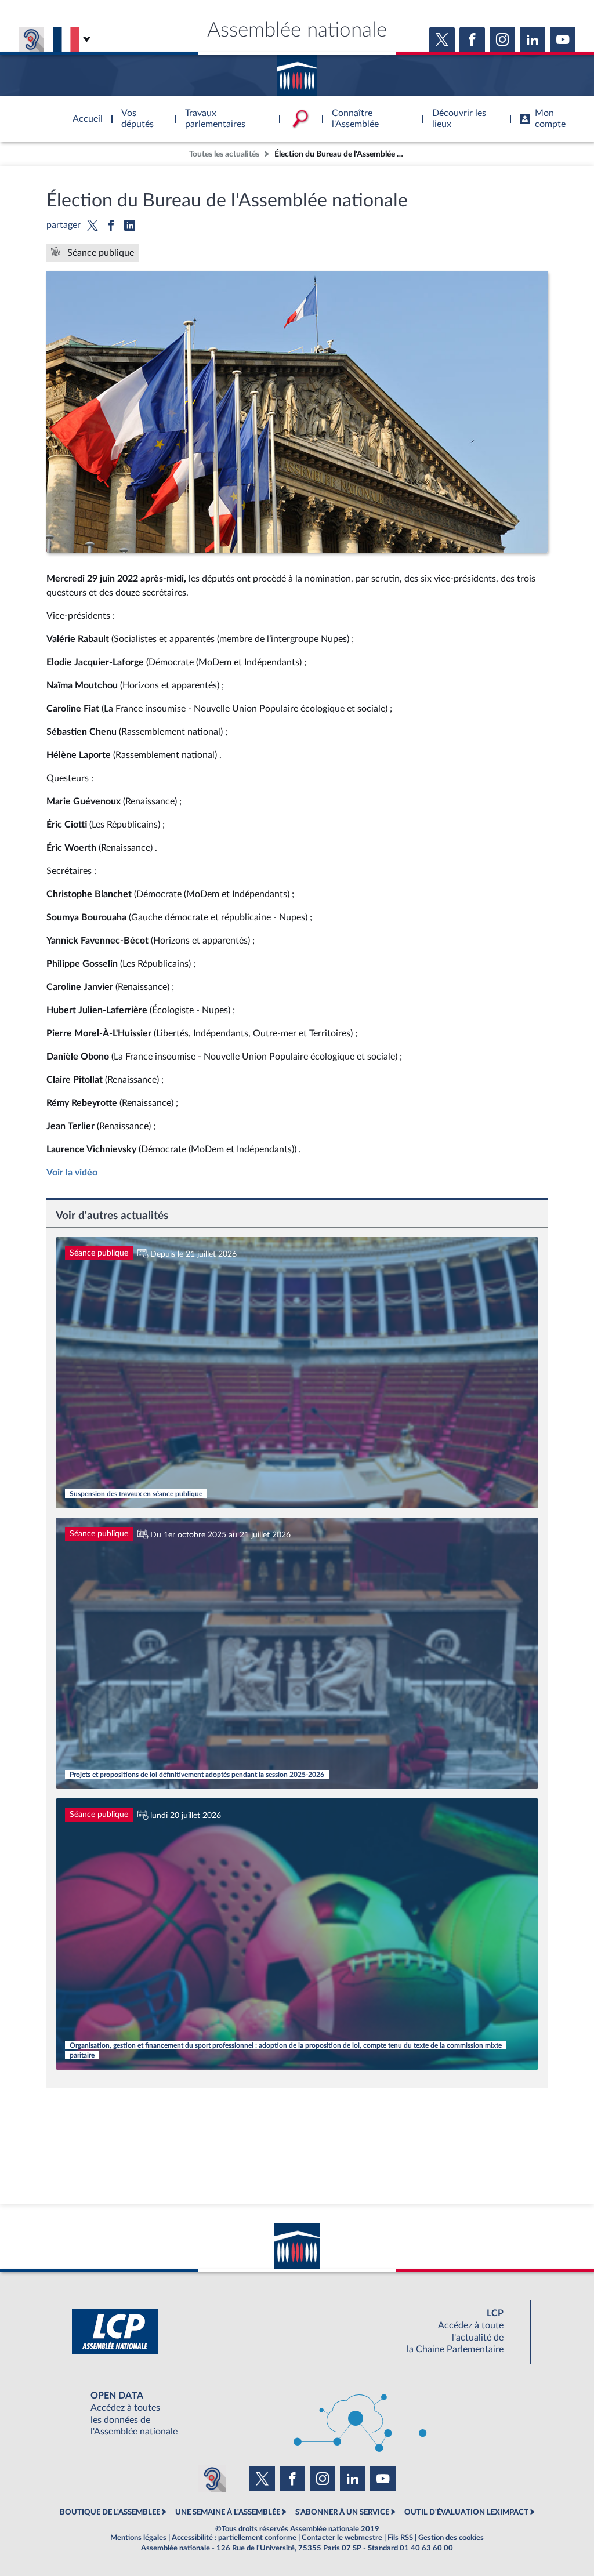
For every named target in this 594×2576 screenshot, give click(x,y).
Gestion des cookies (451, 2538)
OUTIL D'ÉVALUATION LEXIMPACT (466, 2512)
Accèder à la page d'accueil (297, 71)
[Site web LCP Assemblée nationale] (297, 2332)
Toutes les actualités (224, 154)
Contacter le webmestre (342, 2538)
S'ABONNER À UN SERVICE (342, 2512)
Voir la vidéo (72, 1173)
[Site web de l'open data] (297, 2414)
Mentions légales (138, 2538)
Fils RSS (400, 2538)
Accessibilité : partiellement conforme (234, 2538)
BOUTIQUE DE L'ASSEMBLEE (110, 2512)
